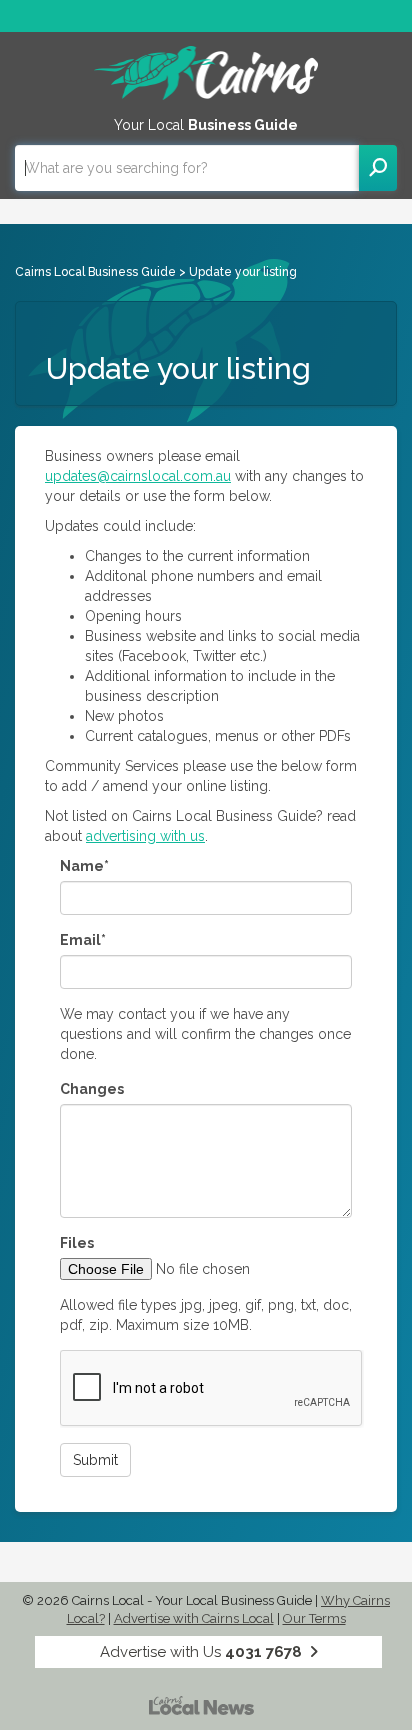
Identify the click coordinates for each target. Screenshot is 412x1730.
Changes (92, 1089)
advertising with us (145, 836)
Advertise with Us (201, 1652)
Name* (84, 866)
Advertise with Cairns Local (194, 1618)
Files (77, 1243)
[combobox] (187, 168)
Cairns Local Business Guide (95, 272)
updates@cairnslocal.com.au (138, 476)
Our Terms (314, 1618)
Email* (83, 940)
